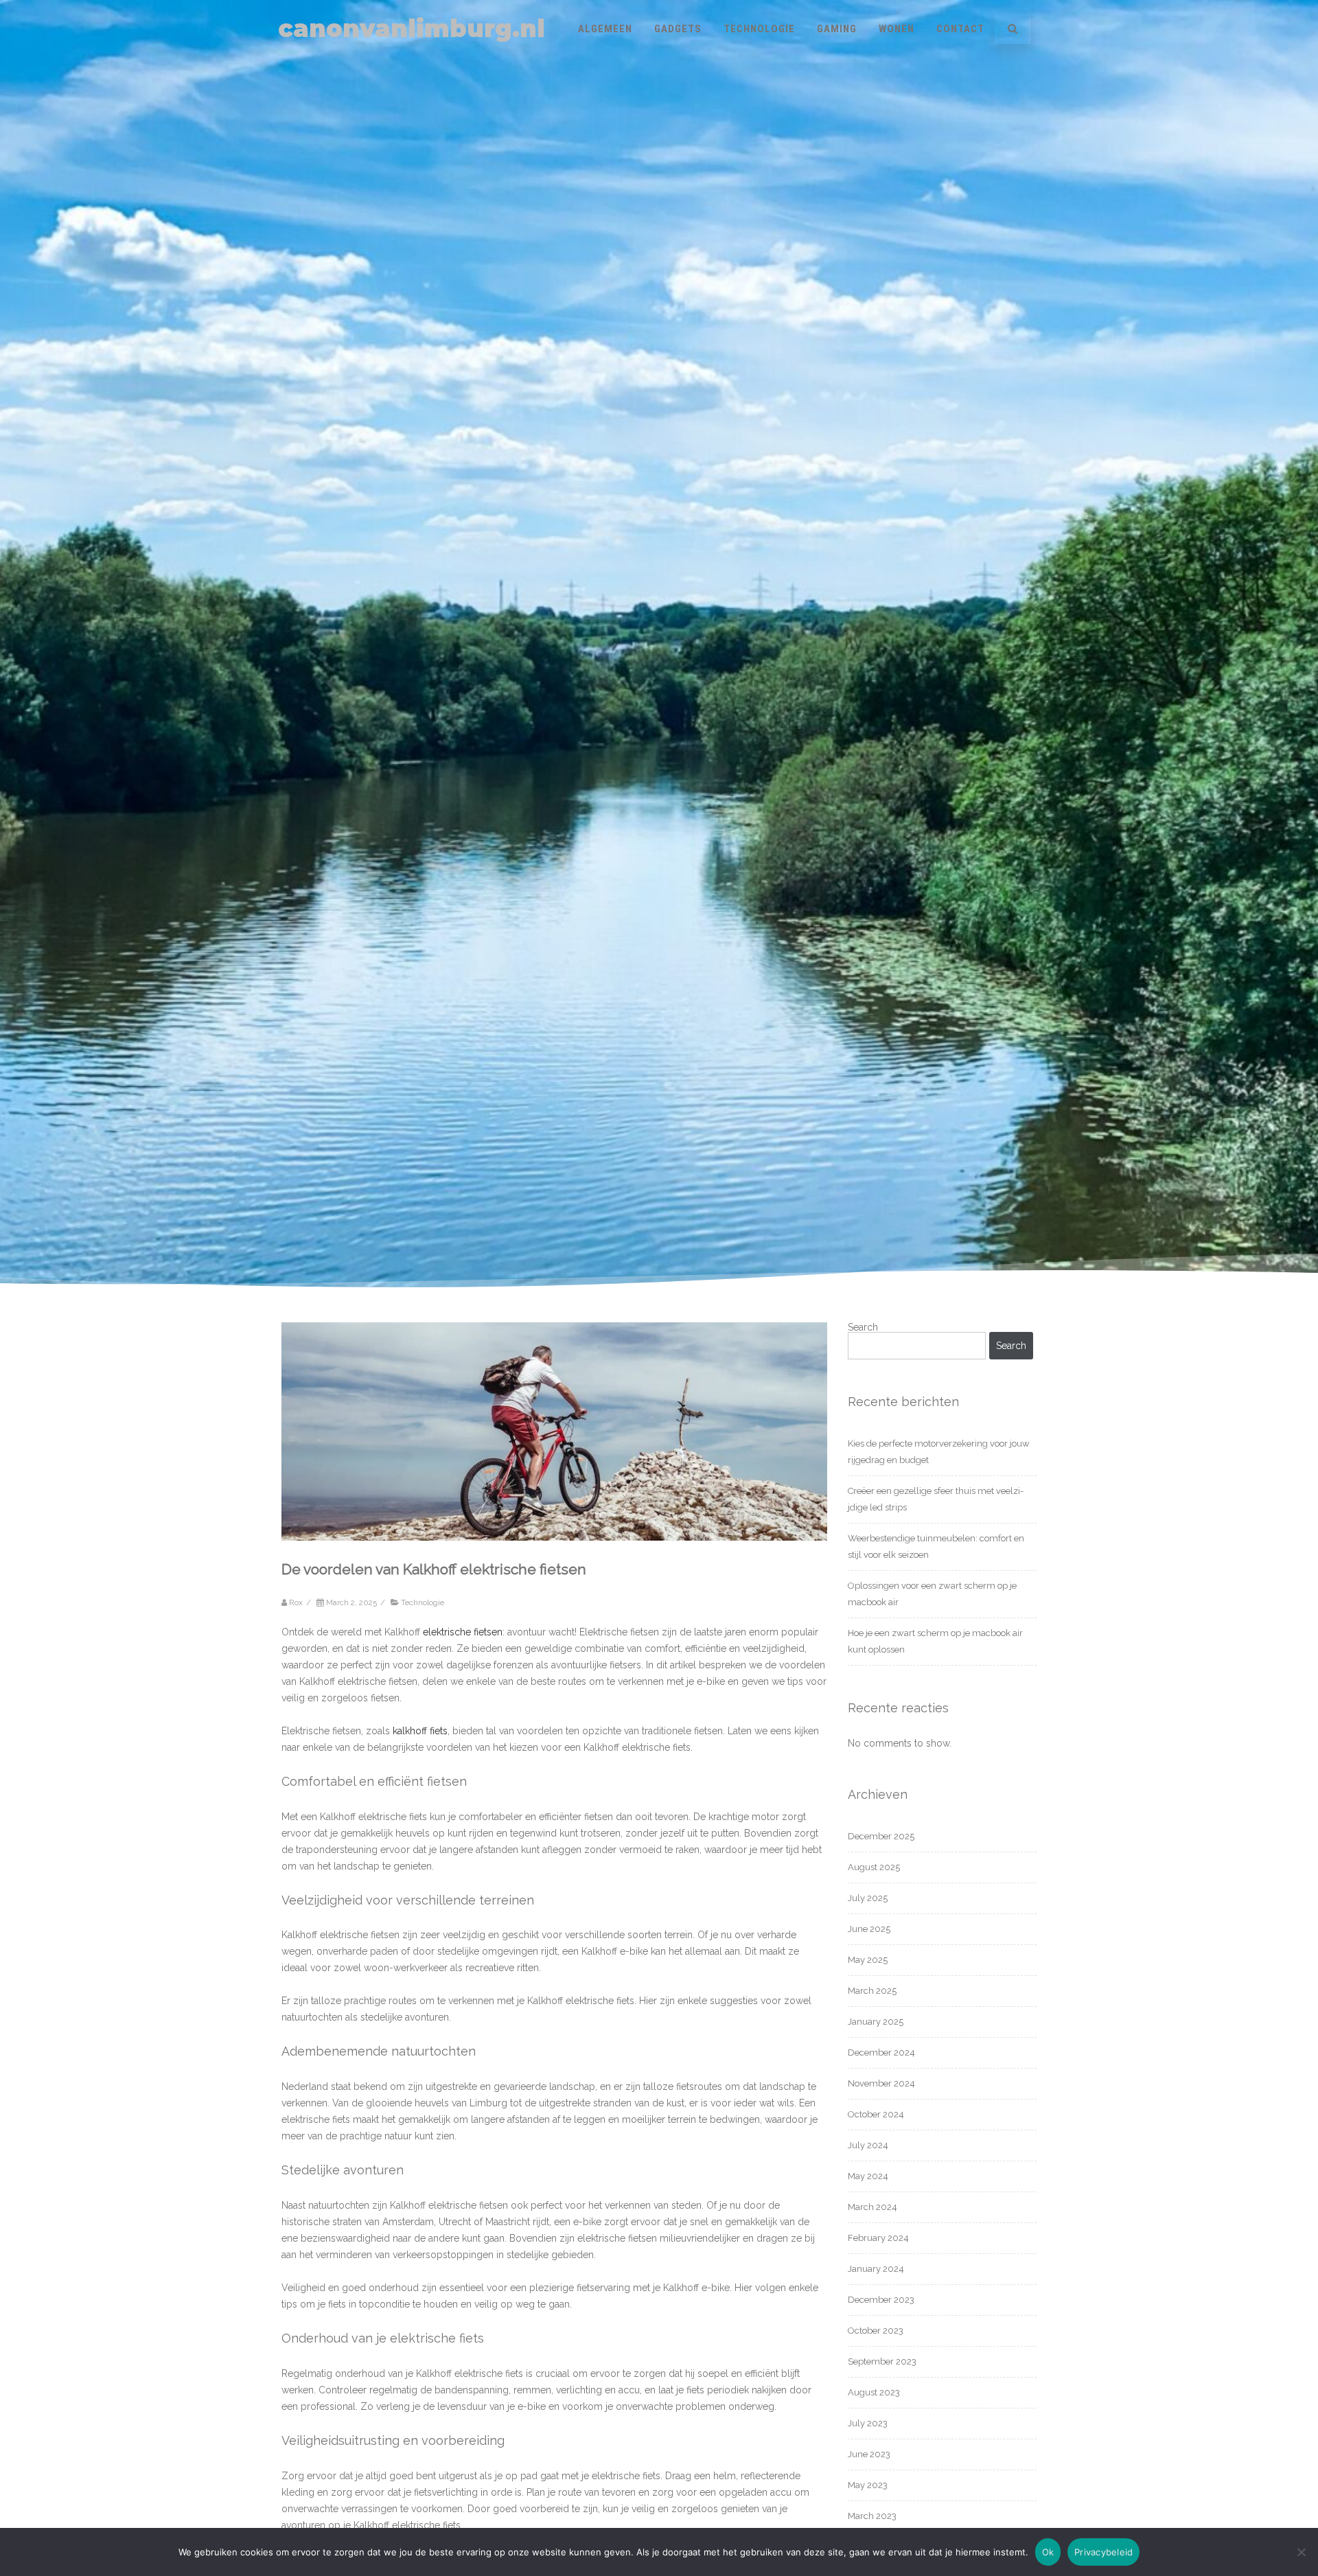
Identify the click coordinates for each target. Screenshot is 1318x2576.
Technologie (759, 29)
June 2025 (869, 1929)
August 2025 (874, 1867)
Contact (960, 29)
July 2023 (868, 2423)
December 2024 (881, 2052)
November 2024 (881, 2083)
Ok (1048, 2552)
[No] (1301, 2552)
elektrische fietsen (463, 1632)
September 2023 (882, 2361)
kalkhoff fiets (420, 1731)
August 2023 (874, 2392)
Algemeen (605, 29)
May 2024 (868, 2176)
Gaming (837, 29)
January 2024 (876, 2269)
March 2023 (872, 2516)
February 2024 (878, 2238)
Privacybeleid (1103, 2552)
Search (863, 1327)
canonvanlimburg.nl (412, 28)
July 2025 (868, 1898)
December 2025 (881, 1836)
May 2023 (868, 2485)
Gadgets (678, 29)
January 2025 (876, 2022)
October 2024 (876, 2114)
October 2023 (876, 2331)
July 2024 (868, 2145)
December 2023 (881, 2300)
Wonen (897, 29)
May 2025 (868, 1960)
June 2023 (869, 2454)
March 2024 (872, 2207)
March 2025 (872, 1991)
